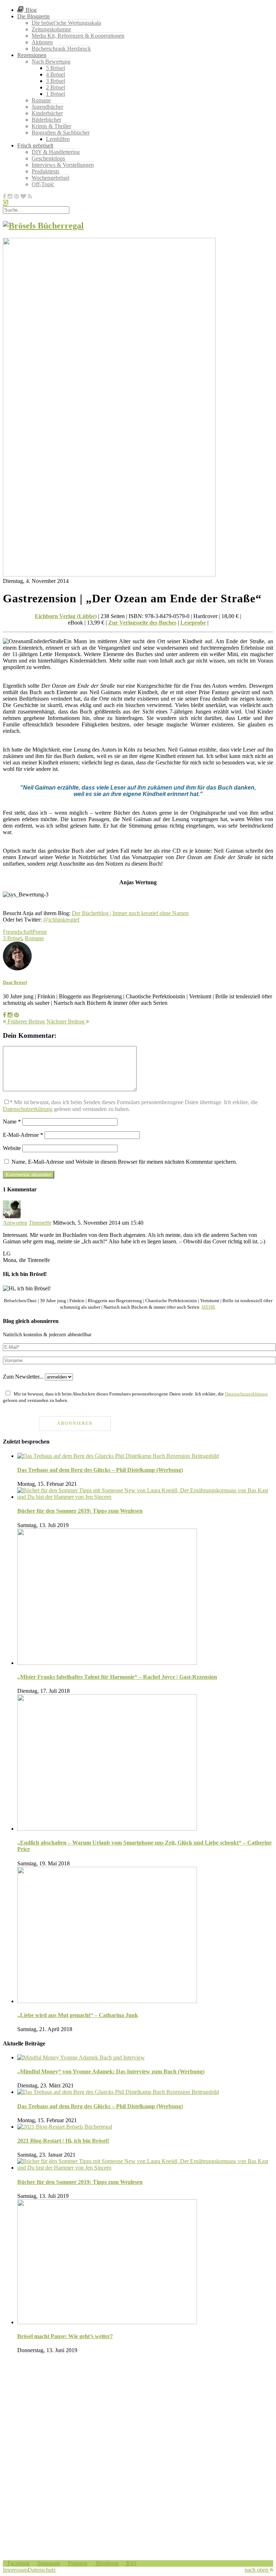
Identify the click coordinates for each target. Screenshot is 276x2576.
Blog (30, 10)
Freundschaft (18, 932)
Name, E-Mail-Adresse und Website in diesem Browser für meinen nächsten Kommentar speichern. (124, 1162)
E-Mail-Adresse (23, 1135)
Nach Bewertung (51, 62)
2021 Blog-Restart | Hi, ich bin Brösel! (63, 2141)
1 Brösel (56, 94)
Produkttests (45, 171)
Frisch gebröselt (35, 145)
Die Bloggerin (33, 16)
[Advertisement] (138, 2410)
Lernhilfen (58, 139)
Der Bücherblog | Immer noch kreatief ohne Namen (130, 913)
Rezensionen (32, 55)
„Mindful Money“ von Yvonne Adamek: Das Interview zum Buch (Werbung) (111, 2071)
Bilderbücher (46, 120)
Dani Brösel (15, 982)
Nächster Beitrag (66, 1021)
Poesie (40, 932)
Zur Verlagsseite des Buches (142, 623)
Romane (41, 100)
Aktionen (42, 42)
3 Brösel (56, 81)
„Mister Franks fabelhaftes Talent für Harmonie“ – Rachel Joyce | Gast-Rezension (117, 1677)
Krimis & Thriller (51, 126)
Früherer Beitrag (26, 1021)
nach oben (257, 2570)
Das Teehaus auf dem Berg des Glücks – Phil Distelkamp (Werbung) (100, 1470)
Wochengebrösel (50, 178)
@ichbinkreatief (61, 920)
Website (12, 1148)
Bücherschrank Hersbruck (61, 49)
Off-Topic (43, 184)
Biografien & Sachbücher (61, 133)
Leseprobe (193, 623)
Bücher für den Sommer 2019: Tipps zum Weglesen (80, 1511)
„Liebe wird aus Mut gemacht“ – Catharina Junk (78, 2015)
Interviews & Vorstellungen (63, 165)
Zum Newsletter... (23, 1377)
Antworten (15, 1223)
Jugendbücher (47, 107)
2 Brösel (56, 87)
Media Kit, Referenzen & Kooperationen (78, 36)
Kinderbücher (47, 113)
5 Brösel (56, 68)
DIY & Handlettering (56, 152)
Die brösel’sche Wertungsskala (66, 23)
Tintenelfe (40, 1223)
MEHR (208, 1307)
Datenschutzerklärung (28, 1109)
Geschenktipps (48, 158)
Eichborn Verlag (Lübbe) (66, 616)
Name (12, 1122)
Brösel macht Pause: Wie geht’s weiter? (65, 2336)
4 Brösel (56, 74)
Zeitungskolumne (51, 29)
